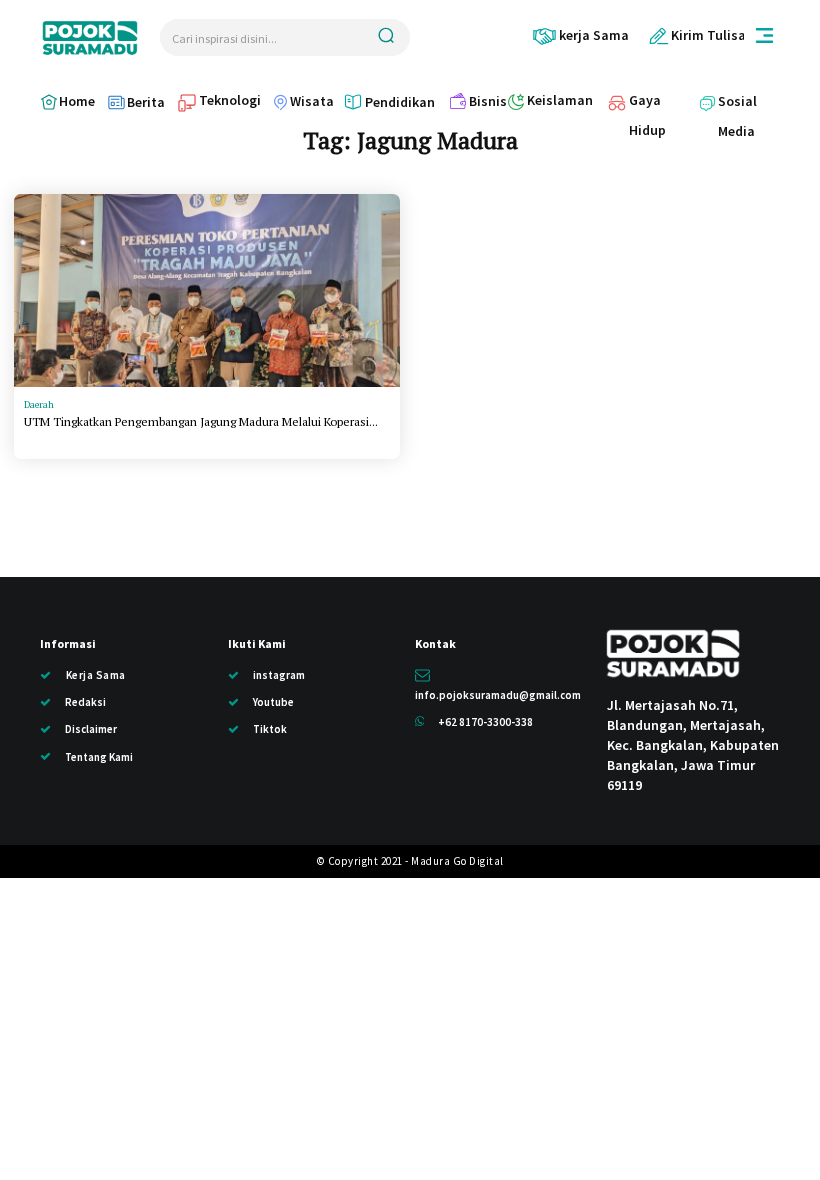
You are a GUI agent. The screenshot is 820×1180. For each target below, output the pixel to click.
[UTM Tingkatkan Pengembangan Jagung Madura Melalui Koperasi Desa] (207, 290)
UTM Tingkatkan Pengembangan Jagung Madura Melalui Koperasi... (201, 421)
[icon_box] (580, 35)
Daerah (39, 404)
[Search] (386, 37)
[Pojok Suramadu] (90, 38)
